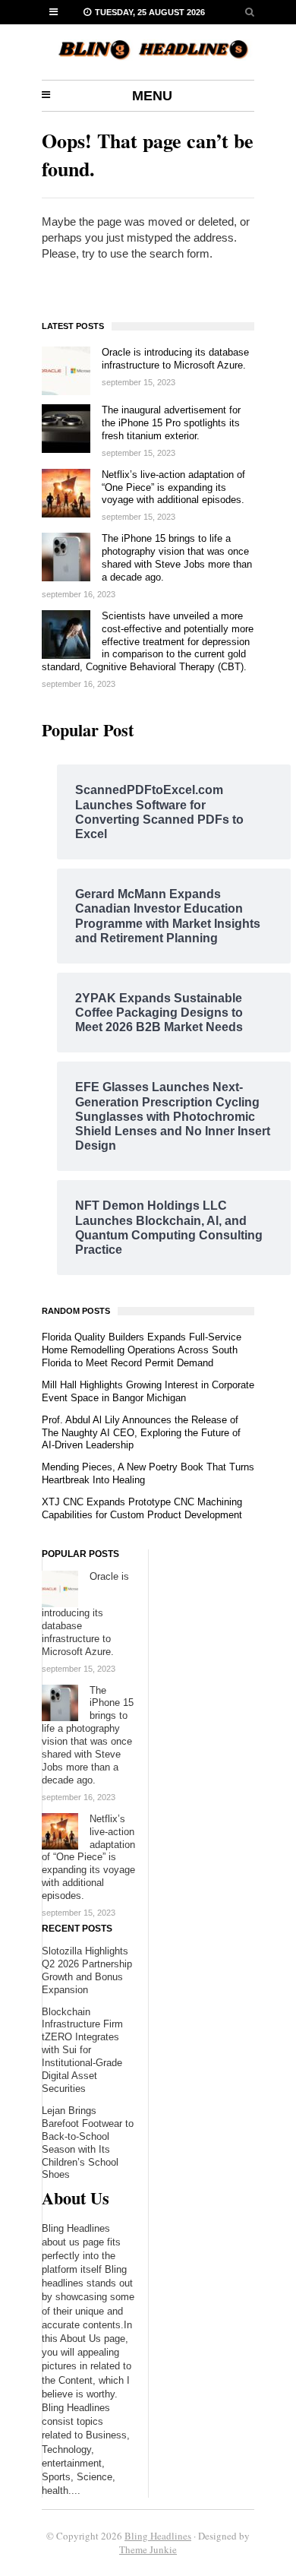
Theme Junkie (148, 2549)
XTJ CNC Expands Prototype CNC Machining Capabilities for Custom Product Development (142, 1508)
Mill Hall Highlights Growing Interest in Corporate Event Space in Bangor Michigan (148, 1391)
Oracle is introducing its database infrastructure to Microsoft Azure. (175, 359)
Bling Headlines (158, 2536)
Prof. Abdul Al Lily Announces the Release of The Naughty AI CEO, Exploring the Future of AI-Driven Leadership (141, 1433)
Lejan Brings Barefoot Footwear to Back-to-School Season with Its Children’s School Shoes (88, 2143)
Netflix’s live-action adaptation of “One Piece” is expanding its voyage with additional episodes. (173, 487)
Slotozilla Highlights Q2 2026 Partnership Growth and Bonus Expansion (87, 1970)
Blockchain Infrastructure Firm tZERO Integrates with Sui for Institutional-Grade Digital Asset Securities (82, 2050)
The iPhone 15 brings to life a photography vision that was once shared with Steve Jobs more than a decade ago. (177, 558)
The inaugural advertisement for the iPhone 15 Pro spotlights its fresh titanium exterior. (171, 423)
